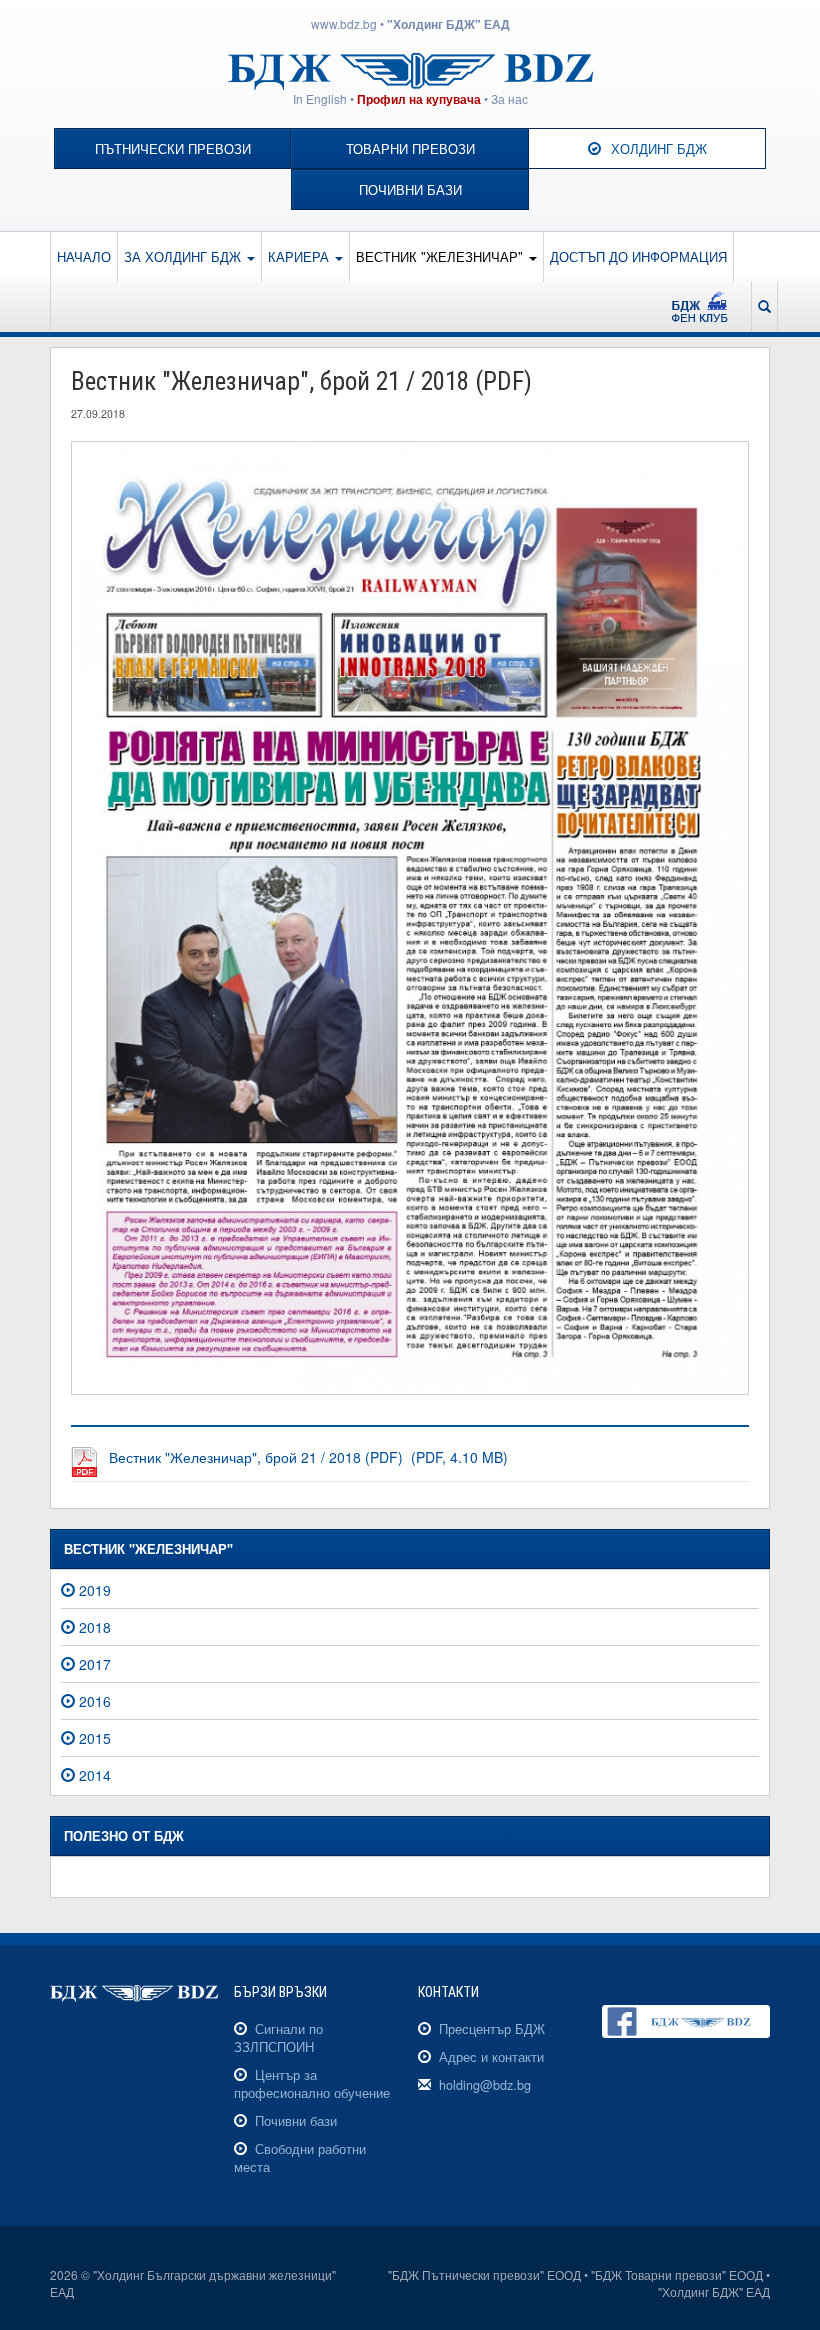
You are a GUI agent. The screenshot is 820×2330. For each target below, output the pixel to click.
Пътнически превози (173, 149)
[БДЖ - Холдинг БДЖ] (410, 69)
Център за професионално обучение (312, 2084)
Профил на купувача (419, 99)
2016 (95, 1701)
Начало (84, 256)
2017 (95, 1664)
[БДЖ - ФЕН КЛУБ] (708, 307)
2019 (95, 1590)
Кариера (300, 256)
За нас (509, 98)
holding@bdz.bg (485, 2085)
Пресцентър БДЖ (492, 2029)
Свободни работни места (300, 2158)
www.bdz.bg (344, 23)
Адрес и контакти (491, 2057)
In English (320, 98)
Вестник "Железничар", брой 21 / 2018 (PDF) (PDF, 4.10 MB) (308, 1457)
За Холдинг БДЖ (184, 256)
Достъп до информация (638, 256)
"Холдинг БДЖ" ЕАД (448, 24)
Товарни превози (410, 149)
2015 (95, 1738)
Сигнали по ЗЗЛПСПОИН (278, 2038)
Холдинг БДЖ (659, 149)
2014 (95, 1775)
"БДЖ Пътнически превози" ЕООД (484, 2274)
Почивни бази (410, 190)
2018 (95, 1627)
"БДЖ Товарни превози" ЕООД (677, 2274)
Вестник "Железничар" (441, 256)
